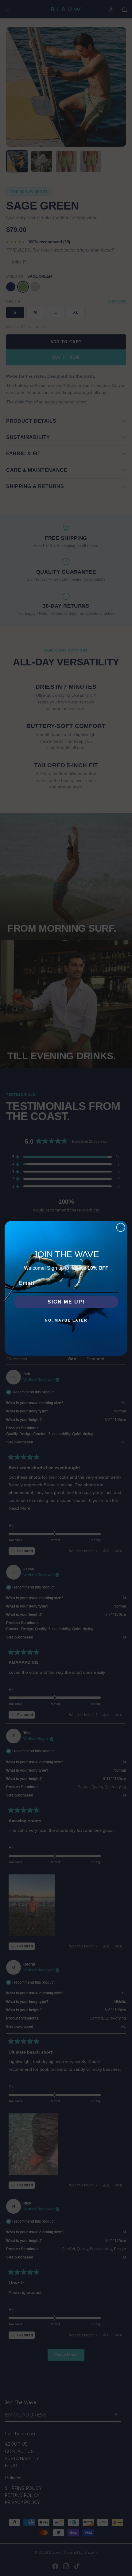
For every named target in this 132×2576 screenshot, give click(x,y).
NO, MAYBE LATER (66, 1320)
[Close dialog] (121, 1227)
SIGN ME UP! (66, 1302)
